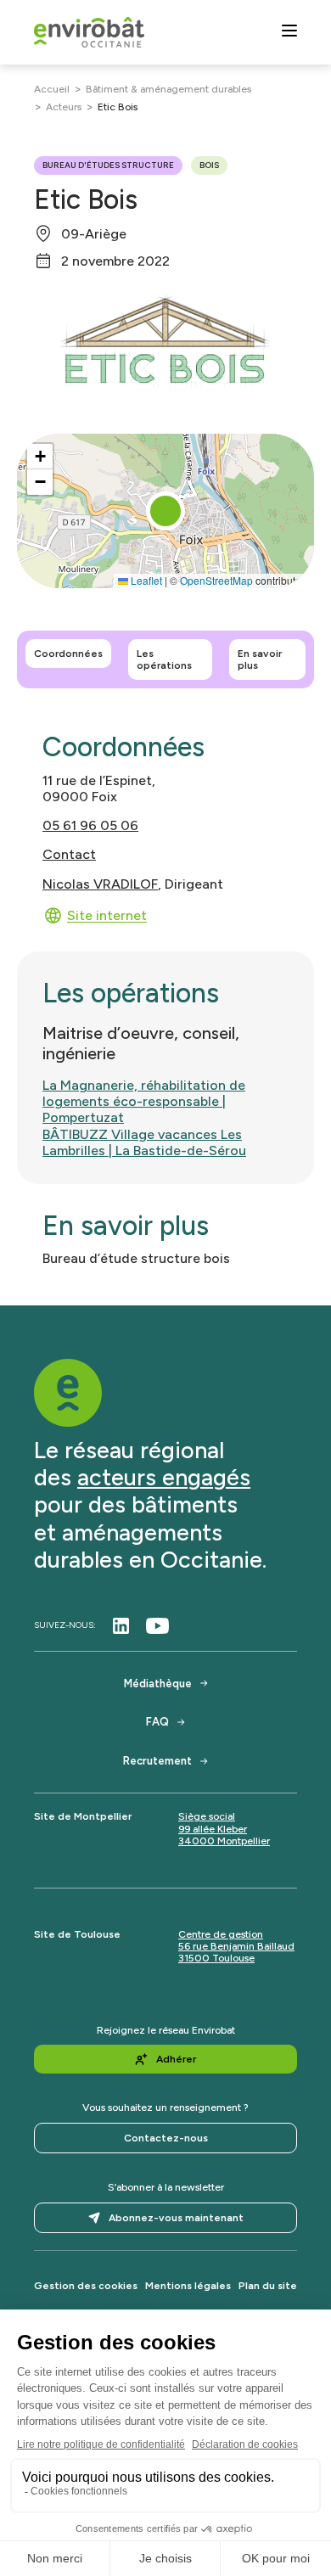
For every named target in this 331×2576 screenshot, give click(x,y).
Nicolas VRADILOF (100, 884)
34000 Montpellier (224, 1841)
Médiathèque (158, 1684)
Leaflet (145, 580)
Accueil (52, 89)
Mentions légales (188, 2286)
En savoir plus (260, 659)
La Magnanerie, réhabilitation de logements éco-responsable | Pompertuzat (144, 1101)
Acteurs (64, 107)
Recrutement (157, 1761)
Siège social (207, 1816)
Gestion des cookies (86, 2286)
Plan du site (268, 2286)
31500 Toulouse (216, 1958)
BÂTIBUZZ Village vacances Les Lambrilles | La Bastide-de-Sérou (144, 1142)
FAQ (157, 1722)
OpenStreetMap (216, 580)
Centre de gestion (221, 1934)
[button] (165, 511)
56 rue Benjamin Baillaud (236, 1946)
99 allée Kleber (213, 1829)
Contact (69, 854)
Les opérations (164, 659)
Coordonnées (68, 654)
